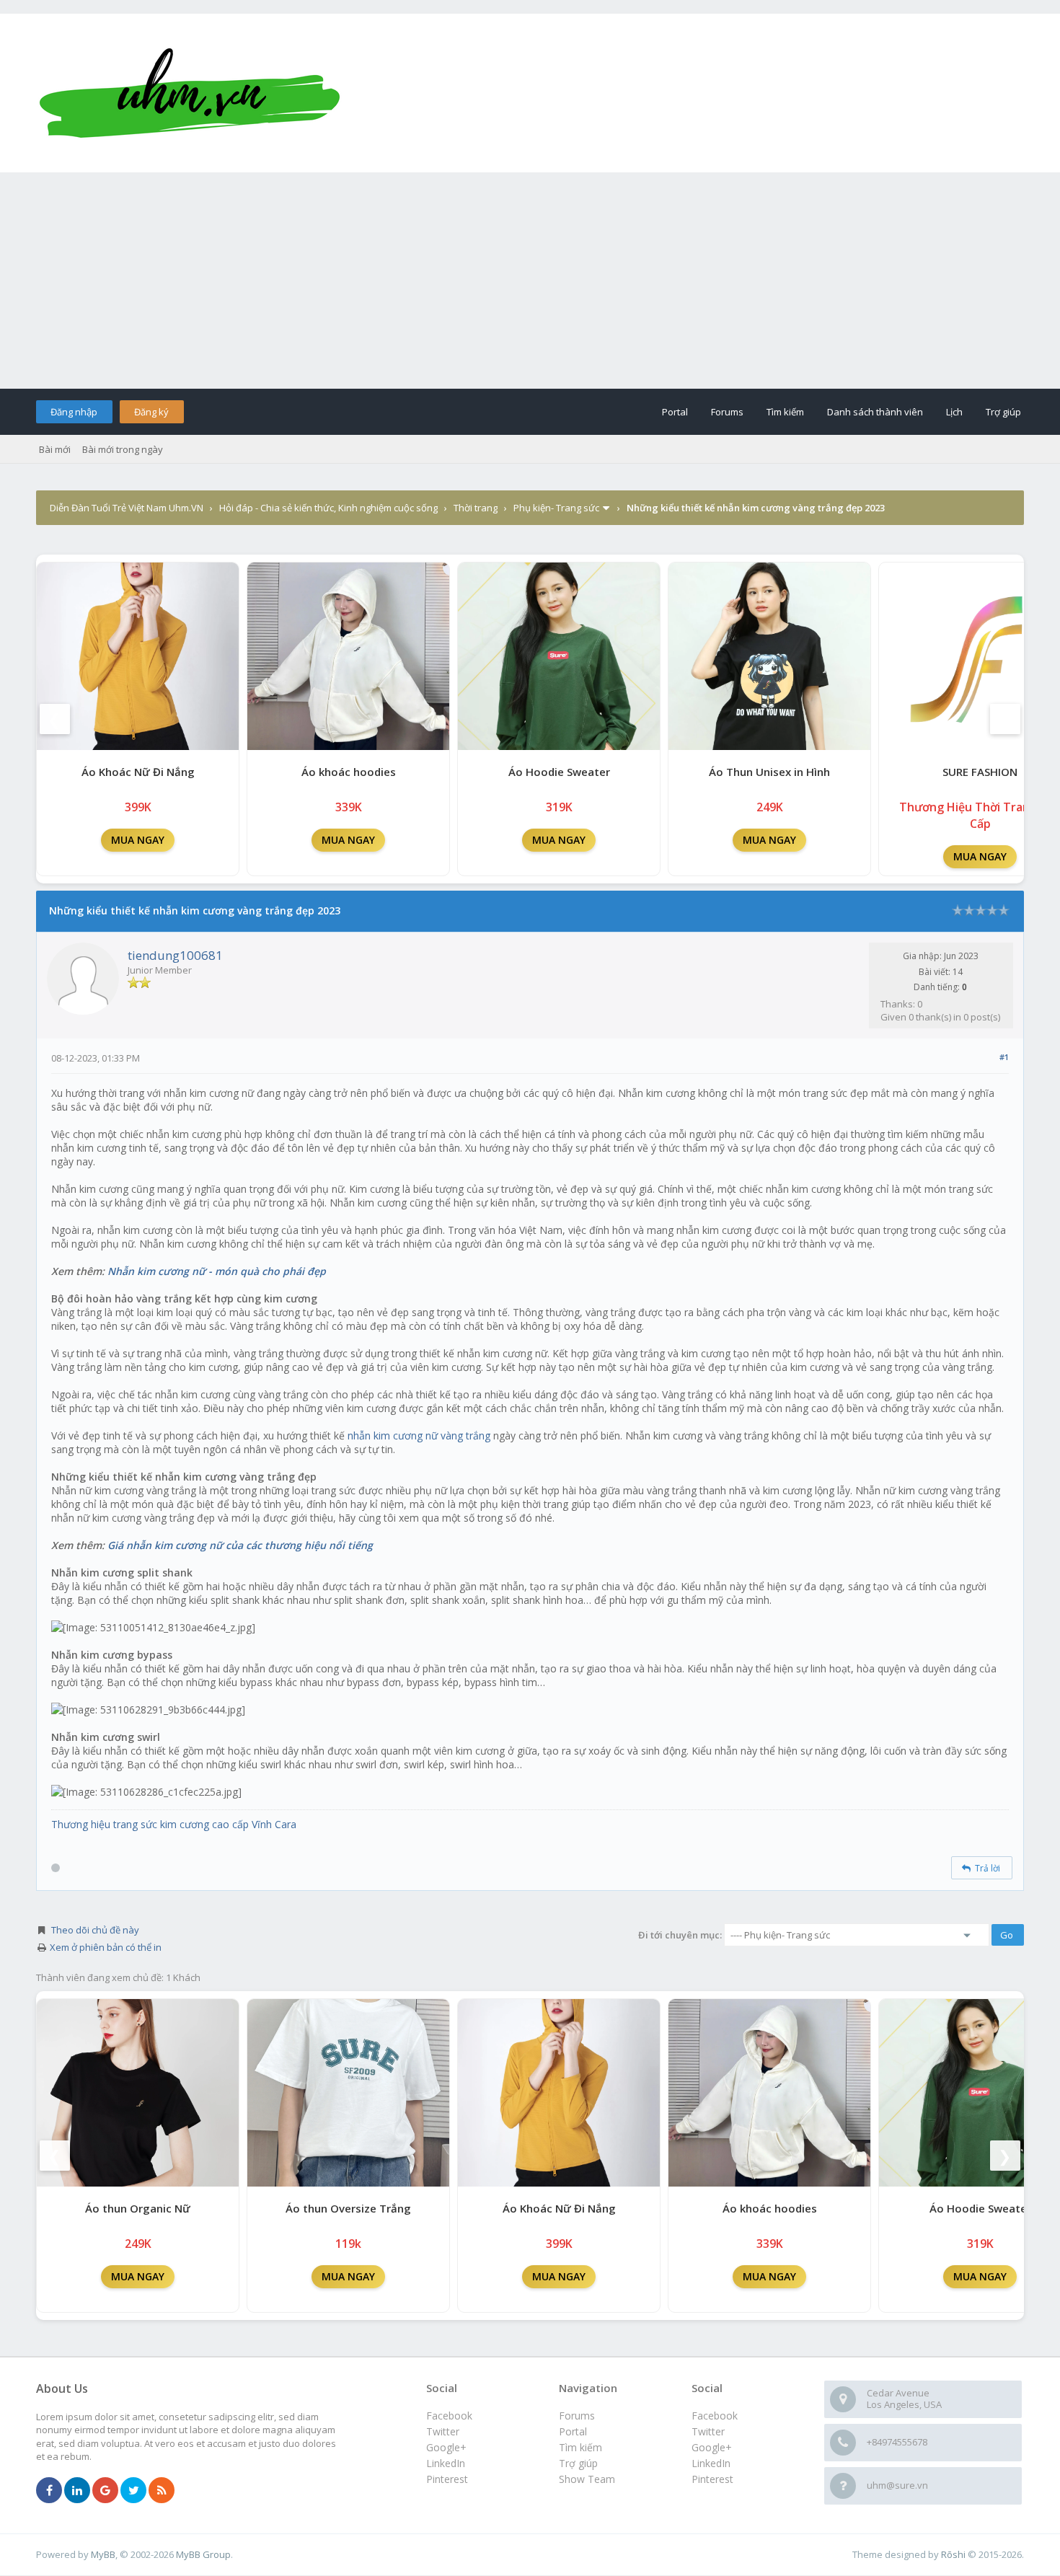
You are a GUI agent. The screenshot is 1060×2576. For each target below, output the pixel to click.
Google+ (712, 2447)
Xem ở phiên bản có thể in (106, 1947)
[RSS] (162, 2491)
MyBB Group (203, 2554)
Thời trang (476, 508)
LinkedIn (711, 2463)
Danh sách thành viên (875, 412)
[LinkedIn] (77, 2491)
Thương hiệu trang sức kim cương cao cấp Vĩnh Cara (174, 1824)
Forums (727, 412)
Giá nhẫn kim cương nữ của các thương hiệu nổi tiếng (240, 1545)
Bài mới (55, 449)
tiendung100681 (175, 955)
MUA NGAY (138, 840)
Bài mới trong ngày (123, 449)
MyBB (103, 2554)
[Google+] (105, 2491)
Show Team (587, 2479)
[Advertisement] (530, 281)
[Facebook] (49, 2491)
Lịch (954, 412)
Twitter (708, 2431)
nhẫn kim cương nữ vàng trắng (419, 1435)
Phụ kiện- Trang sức (556, 508)
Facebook (715, 2416)
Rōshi (953, 2554)
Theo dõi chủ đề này (95, 1930)
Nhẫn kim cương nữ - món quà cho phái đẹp (217, 1271)
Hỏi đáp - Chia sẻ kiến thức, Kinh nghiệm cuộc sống (328, 508)
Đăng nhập (74, 412)
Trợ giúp (1003, 412)
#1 (1004, 1057)
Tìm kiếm (785, 412)
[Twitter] (133, 2491)
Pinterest (712, 2479)
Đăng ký (151, 412)
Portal (675, 412)
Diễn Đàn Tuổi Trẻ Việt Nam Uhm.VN (127, 508)
